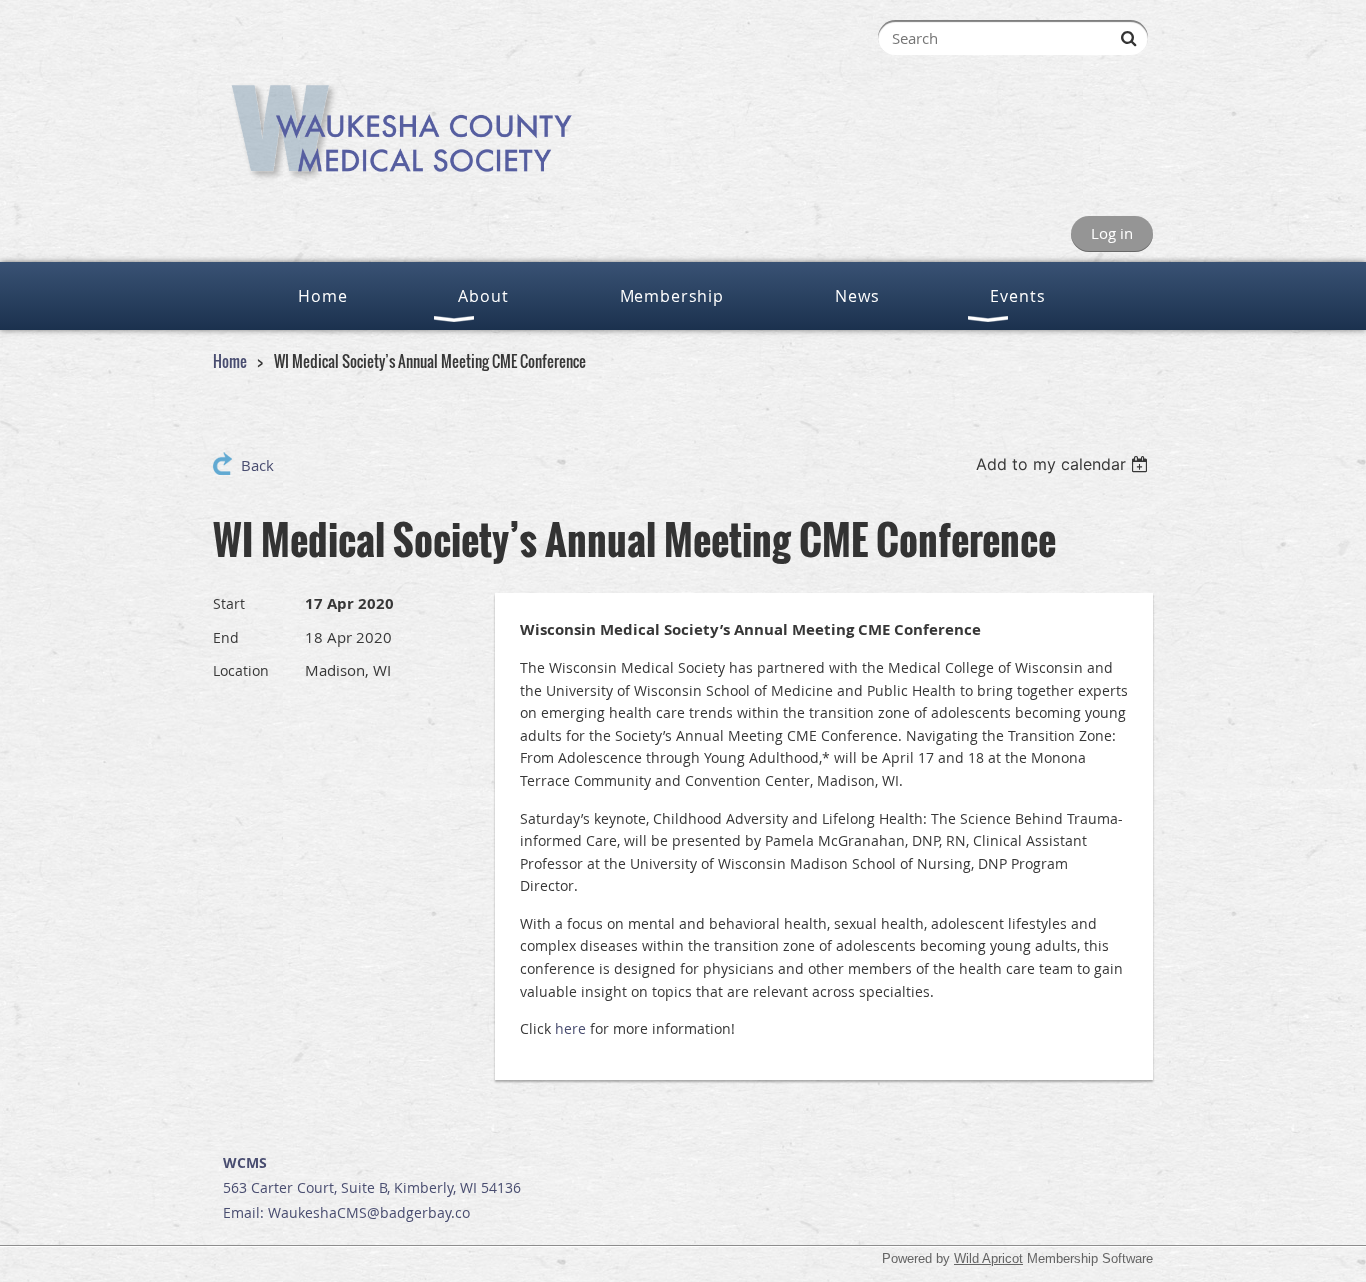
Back (257, 465)
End (226, 637)
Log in (1112, 233)
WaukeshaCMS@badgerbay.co (369, 1212)
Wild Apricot (988, 1258)
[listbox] (1064, 464)
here (570, 1028)
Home (230, 361)
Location (241, 670)
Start (229, 603)
